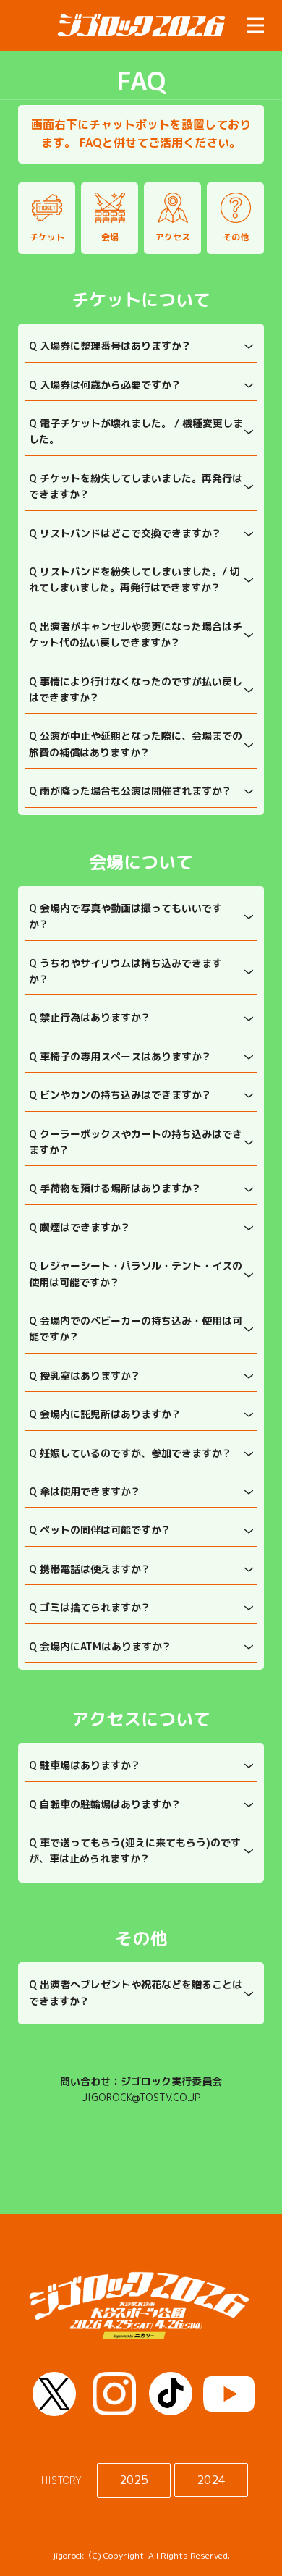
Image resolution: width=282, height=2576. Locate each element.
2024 (211, 2480)
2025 (134, 2480)
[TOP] (141, 25)
